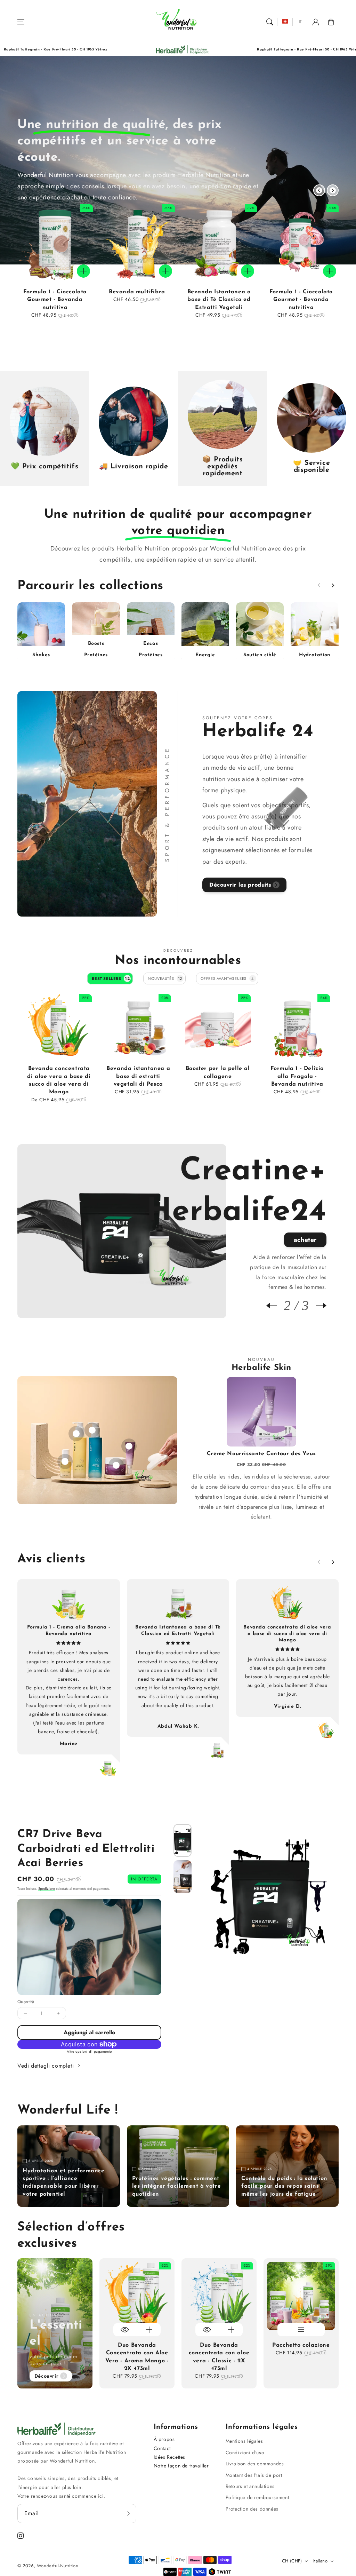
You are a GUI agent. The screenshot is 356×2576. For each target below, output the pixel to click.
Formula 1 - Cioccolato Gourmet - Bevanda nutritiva (55, 300)
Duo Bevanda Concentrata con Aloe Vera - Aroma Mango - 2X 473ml (137, 2357)
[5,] (65, 1458)
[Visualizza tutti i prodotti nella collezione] (41, 632)
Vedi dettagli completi (47, 2066)
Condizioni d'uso (245, 2452)
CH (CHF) (292, 2561)
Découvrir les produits (240, 885)
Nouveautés (165, 978)
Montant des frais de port (254, 2475)
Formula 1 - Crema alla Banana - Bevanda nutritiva (69, 1630)
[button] (21, 22)
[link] (242, 50)
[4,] (76, 1430)
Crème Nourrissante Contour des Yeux (261, 1454)
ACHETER (305, 1199)
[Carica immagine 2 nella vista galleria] (183, 1877)
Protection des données (252, 2509)
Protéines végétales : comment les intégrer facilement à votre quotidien (177, 2186)
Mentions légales (244, 2441)
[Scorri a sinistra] (319, 190)
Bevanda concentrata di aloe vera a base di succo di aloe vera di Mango (59, 1080)
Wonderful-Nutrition (58, 2566)
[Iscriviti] (129, 2513)
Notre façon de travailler (181, 2466)
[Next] (318, 1306)
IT (301, 22)
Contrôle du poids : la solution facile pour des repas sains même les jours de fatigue (284, 2186)
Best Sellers (111, 978)
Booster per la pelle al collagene (218, 1072)
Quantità (26, 2002)
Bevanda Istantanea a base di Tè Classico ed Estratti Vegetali (219, 300)
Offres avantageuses (227, 978)
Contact (162, 2448)
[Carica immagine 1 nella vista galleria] (183, 1840)
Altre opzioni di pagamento (89, 2051)
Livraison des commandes (255, 2464)
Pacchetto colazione (301, 2345)
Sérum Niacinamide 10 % (101, 1549)
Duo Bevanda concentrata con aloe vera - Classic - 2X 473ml (219, 2357)
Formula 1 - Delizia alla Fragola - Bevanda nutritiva (297, 1076)
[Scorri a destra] (333, 190)
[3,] (92, 1427)
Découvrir (46, 2376)
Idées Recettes (169, 2457)
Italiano (320, 2561)
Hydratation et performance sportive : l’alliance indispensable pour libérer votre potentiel (64, 2183)
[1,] (129, 1443)
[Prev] (275, 1306)
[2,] (116, 1462)
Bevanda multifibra (137, 292)
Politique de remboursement (257, 2497)
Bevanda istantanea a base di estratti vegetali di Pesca (138, 1076)
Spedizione (47, 1889)
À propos (164, 2439)
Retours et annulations (250, 2486)
